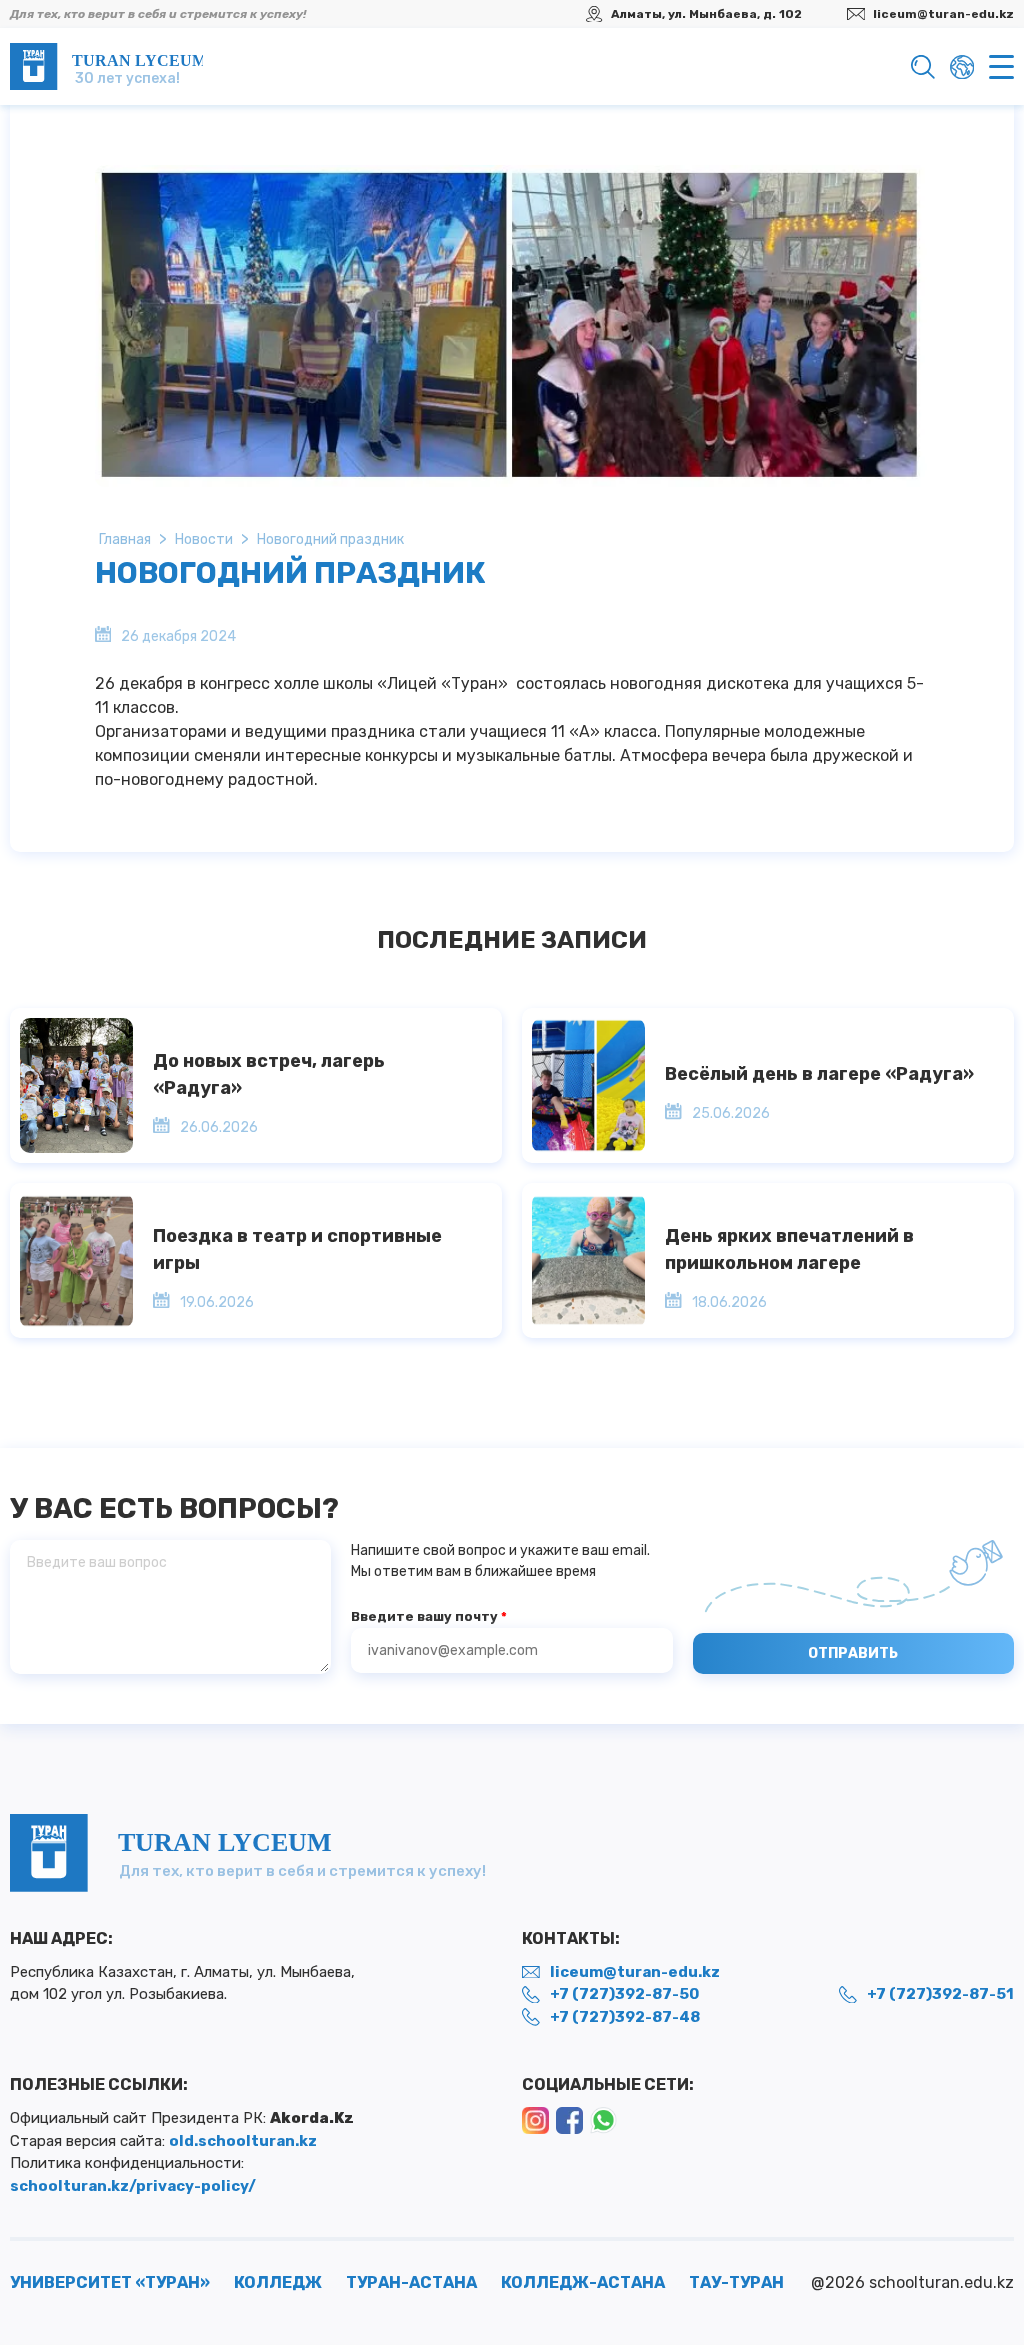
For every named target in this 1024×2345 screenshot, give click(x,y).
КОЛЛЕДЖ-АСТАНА (583, 2282)
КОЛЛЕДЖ (278, 2282)
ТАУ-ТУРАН (736, 2282)
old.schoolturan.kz (243, 2141)
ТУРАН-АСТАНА (411, 2282)
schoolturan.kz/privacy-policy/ (133, 2186)
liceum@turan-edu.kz (943, 14)
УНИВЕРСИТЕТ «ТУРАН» (110, 2282)
